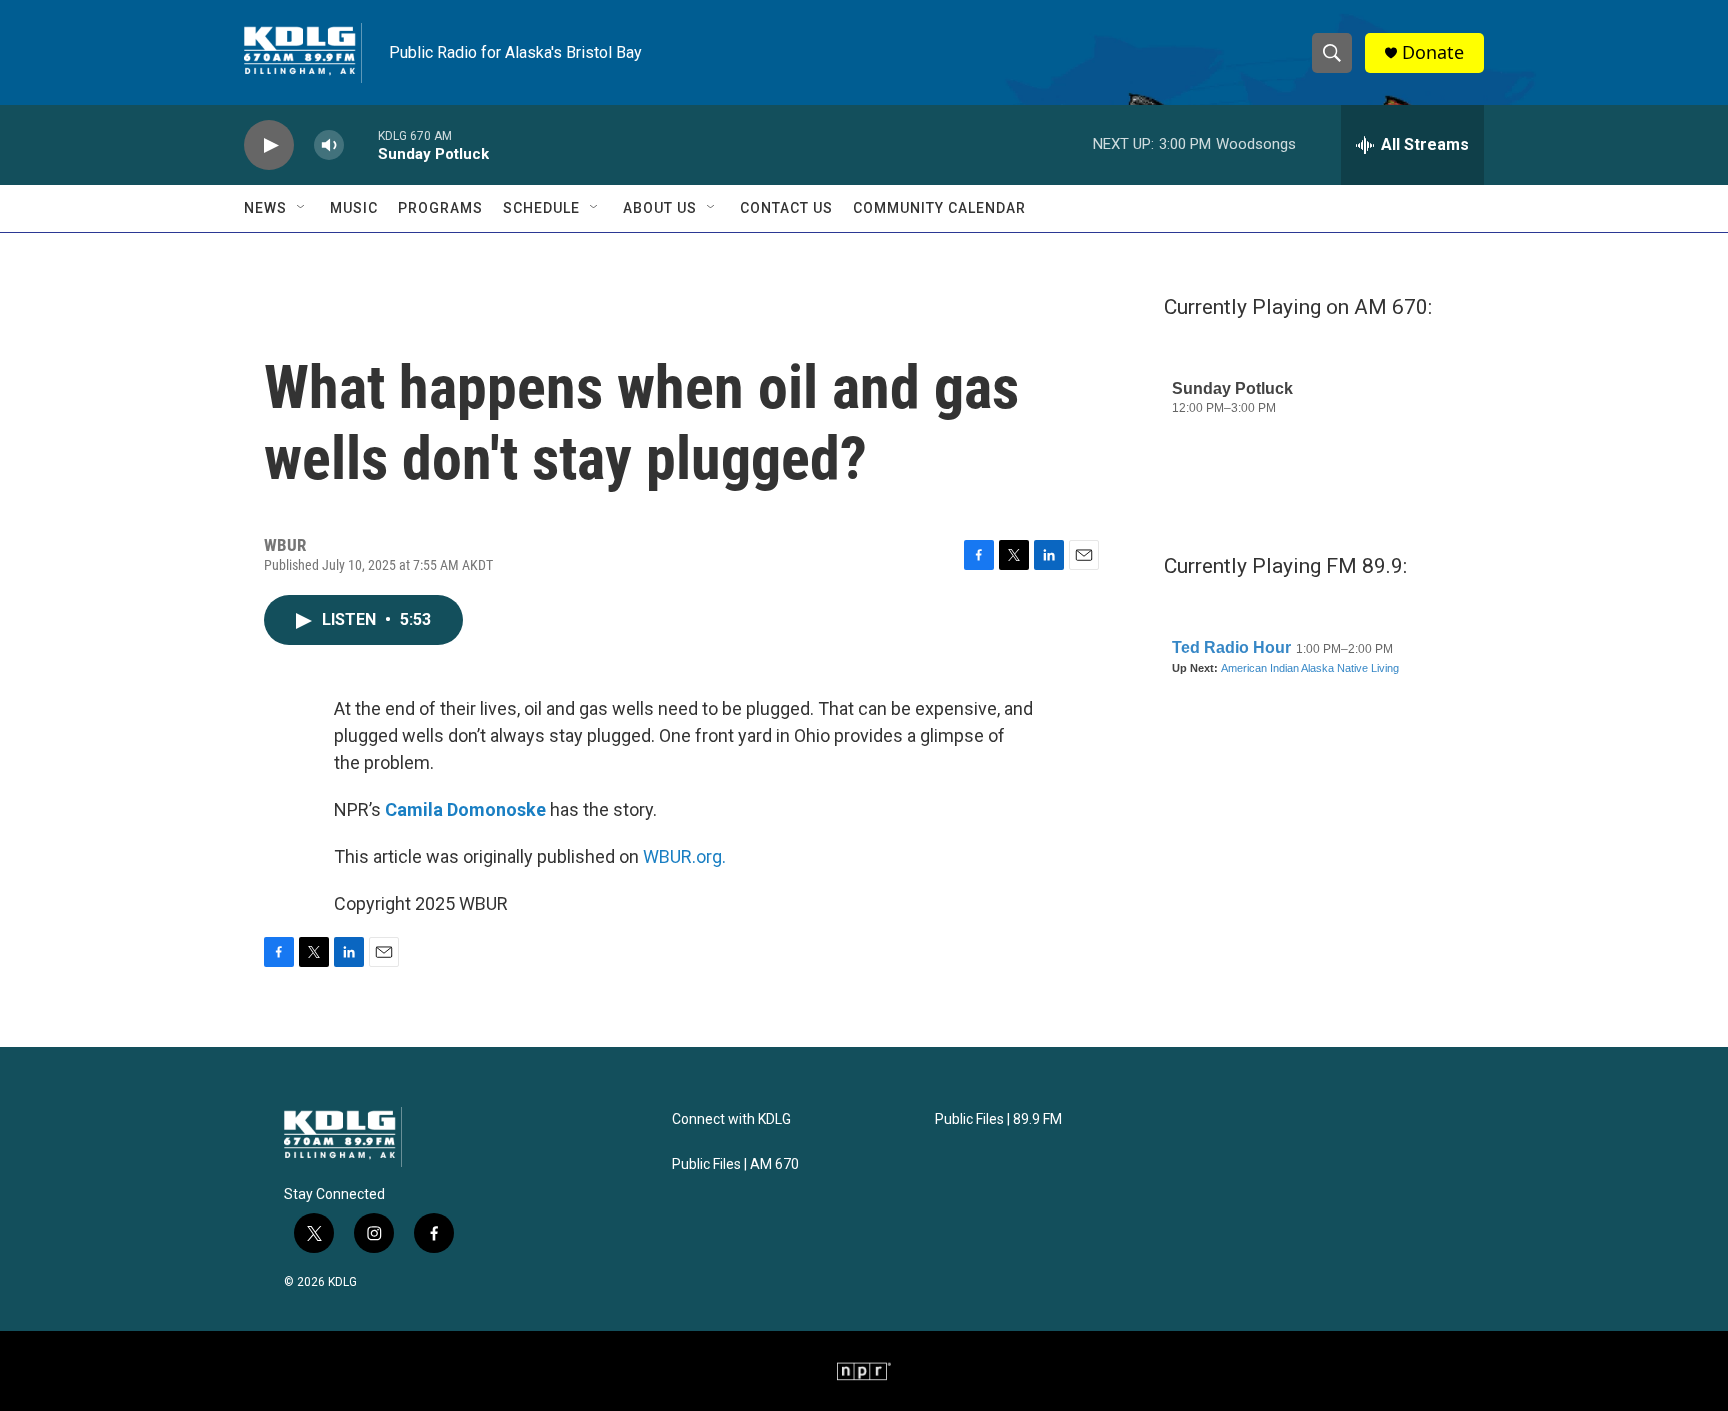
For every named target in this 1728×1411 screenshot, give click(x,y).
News (265, 208)
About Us (660, 208)
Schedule (541, 208)
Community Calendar (939, 208)
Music (354, 208)
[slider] (361, 144)
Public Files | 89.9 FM (998, 1119)
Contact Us (786, 208)
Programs (440, 208)
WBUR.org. (684, 856)
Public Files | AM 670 (735, 1164)
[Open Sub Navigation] (302, 208)
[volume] (329, 145)
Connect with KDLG (731, 1119)
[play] (269, 145)
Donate (1433, 52)
